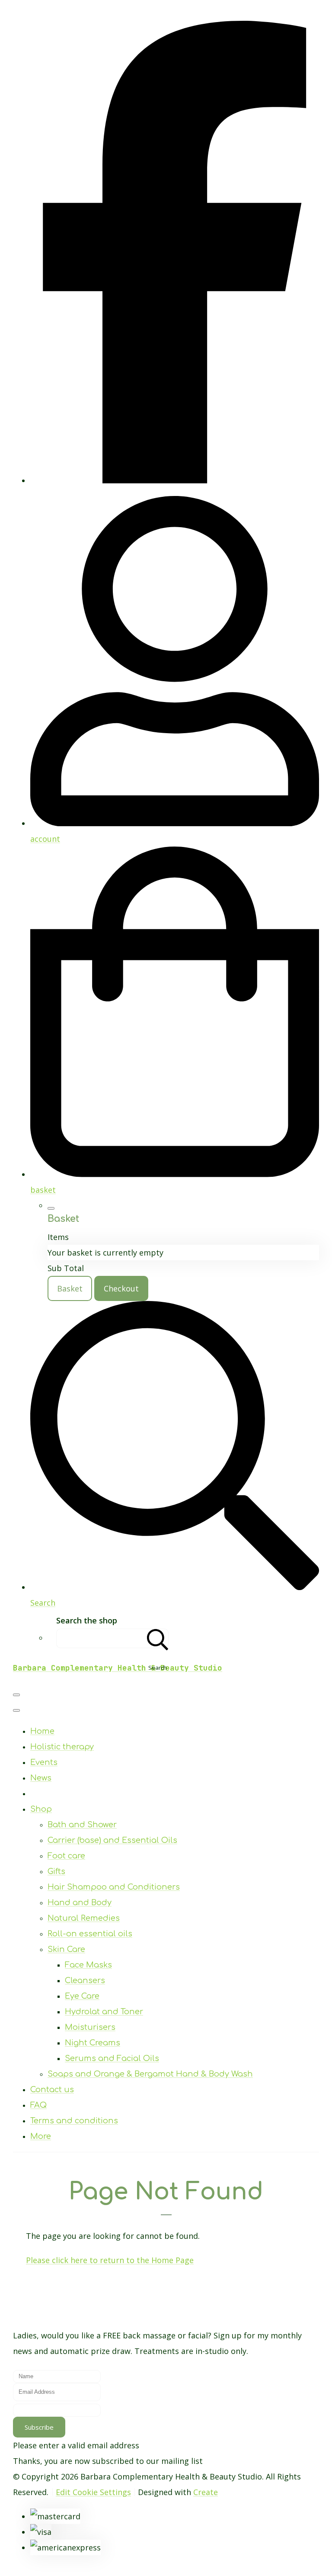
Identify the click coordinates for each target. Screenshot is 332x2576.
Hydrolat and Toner (104, 2012)
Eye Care (82, 1996)
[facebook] (175, 480)
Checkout (121, 1288)
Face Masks (88, 1965)
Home (42, 1731)
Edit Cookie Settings (93, 2492)
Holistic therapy (62, 1747)
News (41, 1778)
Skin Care (66, 1949)
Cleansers (85, 1980)
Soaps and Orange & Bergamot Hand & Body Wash (150, 2074)
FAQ (38, 2105)
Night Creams (93, 2043)
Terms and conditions (74, 2121)
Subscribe (39, 2427)
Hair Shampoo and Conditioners (114, 1887)
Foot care (66, 1856)
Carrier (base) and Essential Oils (112, 1840)
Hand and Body (80, 1903)
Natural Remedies (84, 1918)
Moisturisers (90, 2027)
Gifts (56, 1871)
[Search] (158, 1638)
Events (44, 1762)
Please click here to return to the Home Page (110, 2260)
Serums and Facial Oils (112, 2058)
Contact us (52, 2090)
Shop (41, 1809)
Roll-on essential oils (90, 1934)
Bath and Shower (82, 1825)
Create (206, 2492)
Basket (70, 1288)
